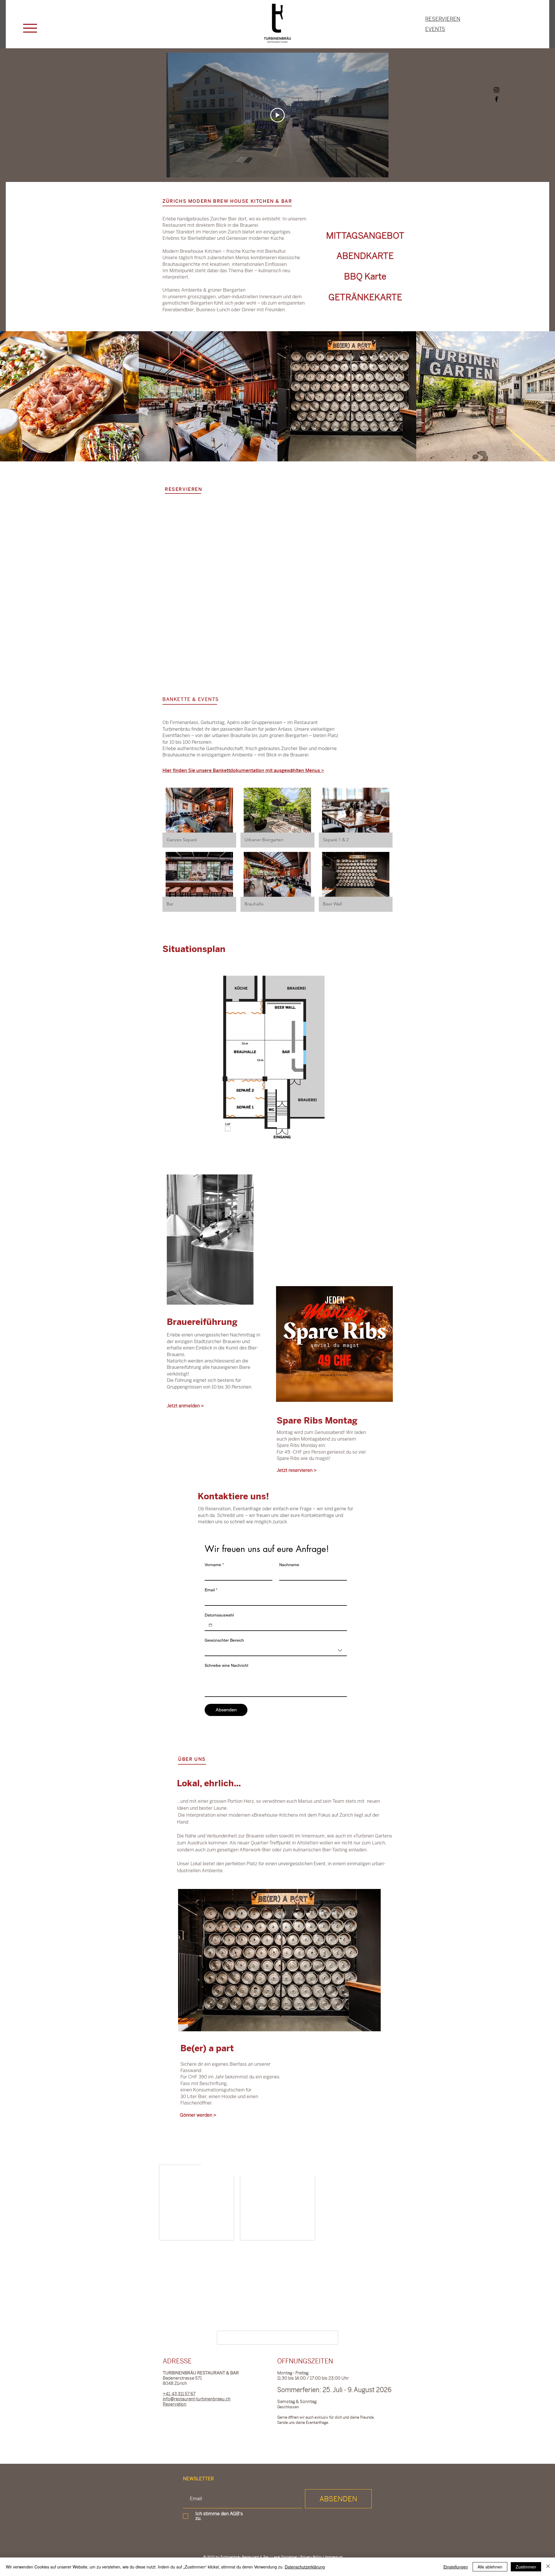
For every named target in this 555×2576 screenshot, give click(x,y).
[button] (30, 28)
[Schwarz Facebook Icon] (496, 99)
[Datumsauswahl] (210, 1625)
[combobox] (276, 1651)
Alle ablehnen (490, 2567)
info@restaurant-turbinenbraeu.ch (197, 2403)
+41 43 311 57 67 (179, 2398)
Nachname (289, 1565)
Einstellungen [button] (456, 2567)
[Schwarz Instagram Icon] (496, 90)
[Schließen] (548, 2567)
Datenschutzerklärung (305, 2567)
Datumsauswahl (219, 1615)
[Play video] (277, 115)
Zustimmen (526, 2567)
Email (211, 1590)
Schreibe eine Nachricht (226, 1665)
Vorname (214, 1565)
